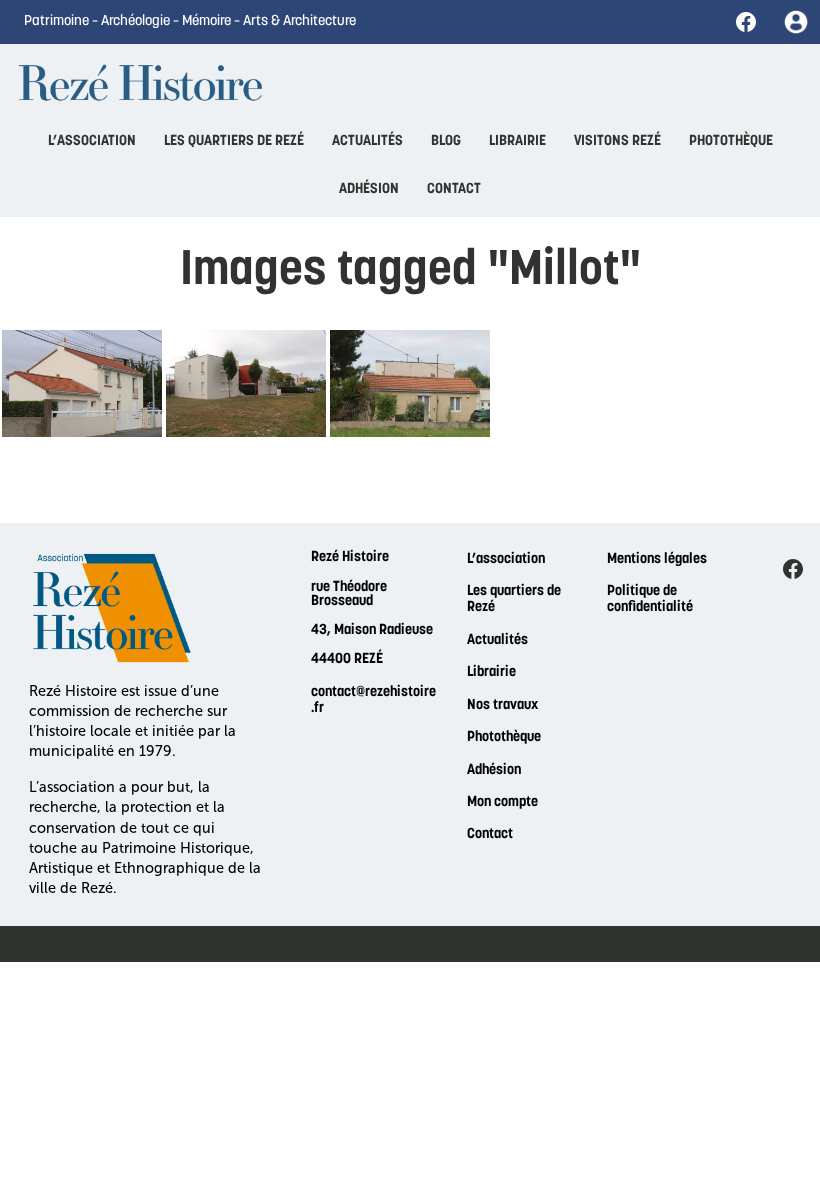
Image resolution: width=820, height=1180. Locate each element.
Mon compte (502, 802)
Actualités (497, 640)
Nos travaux (502, 705)
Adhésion (494, 770)
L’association (506, 559)
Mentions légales (657, 559)
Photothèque (504, 737)
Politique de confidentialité (650, 599)
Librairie (491, 672)
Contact (490, 834)
